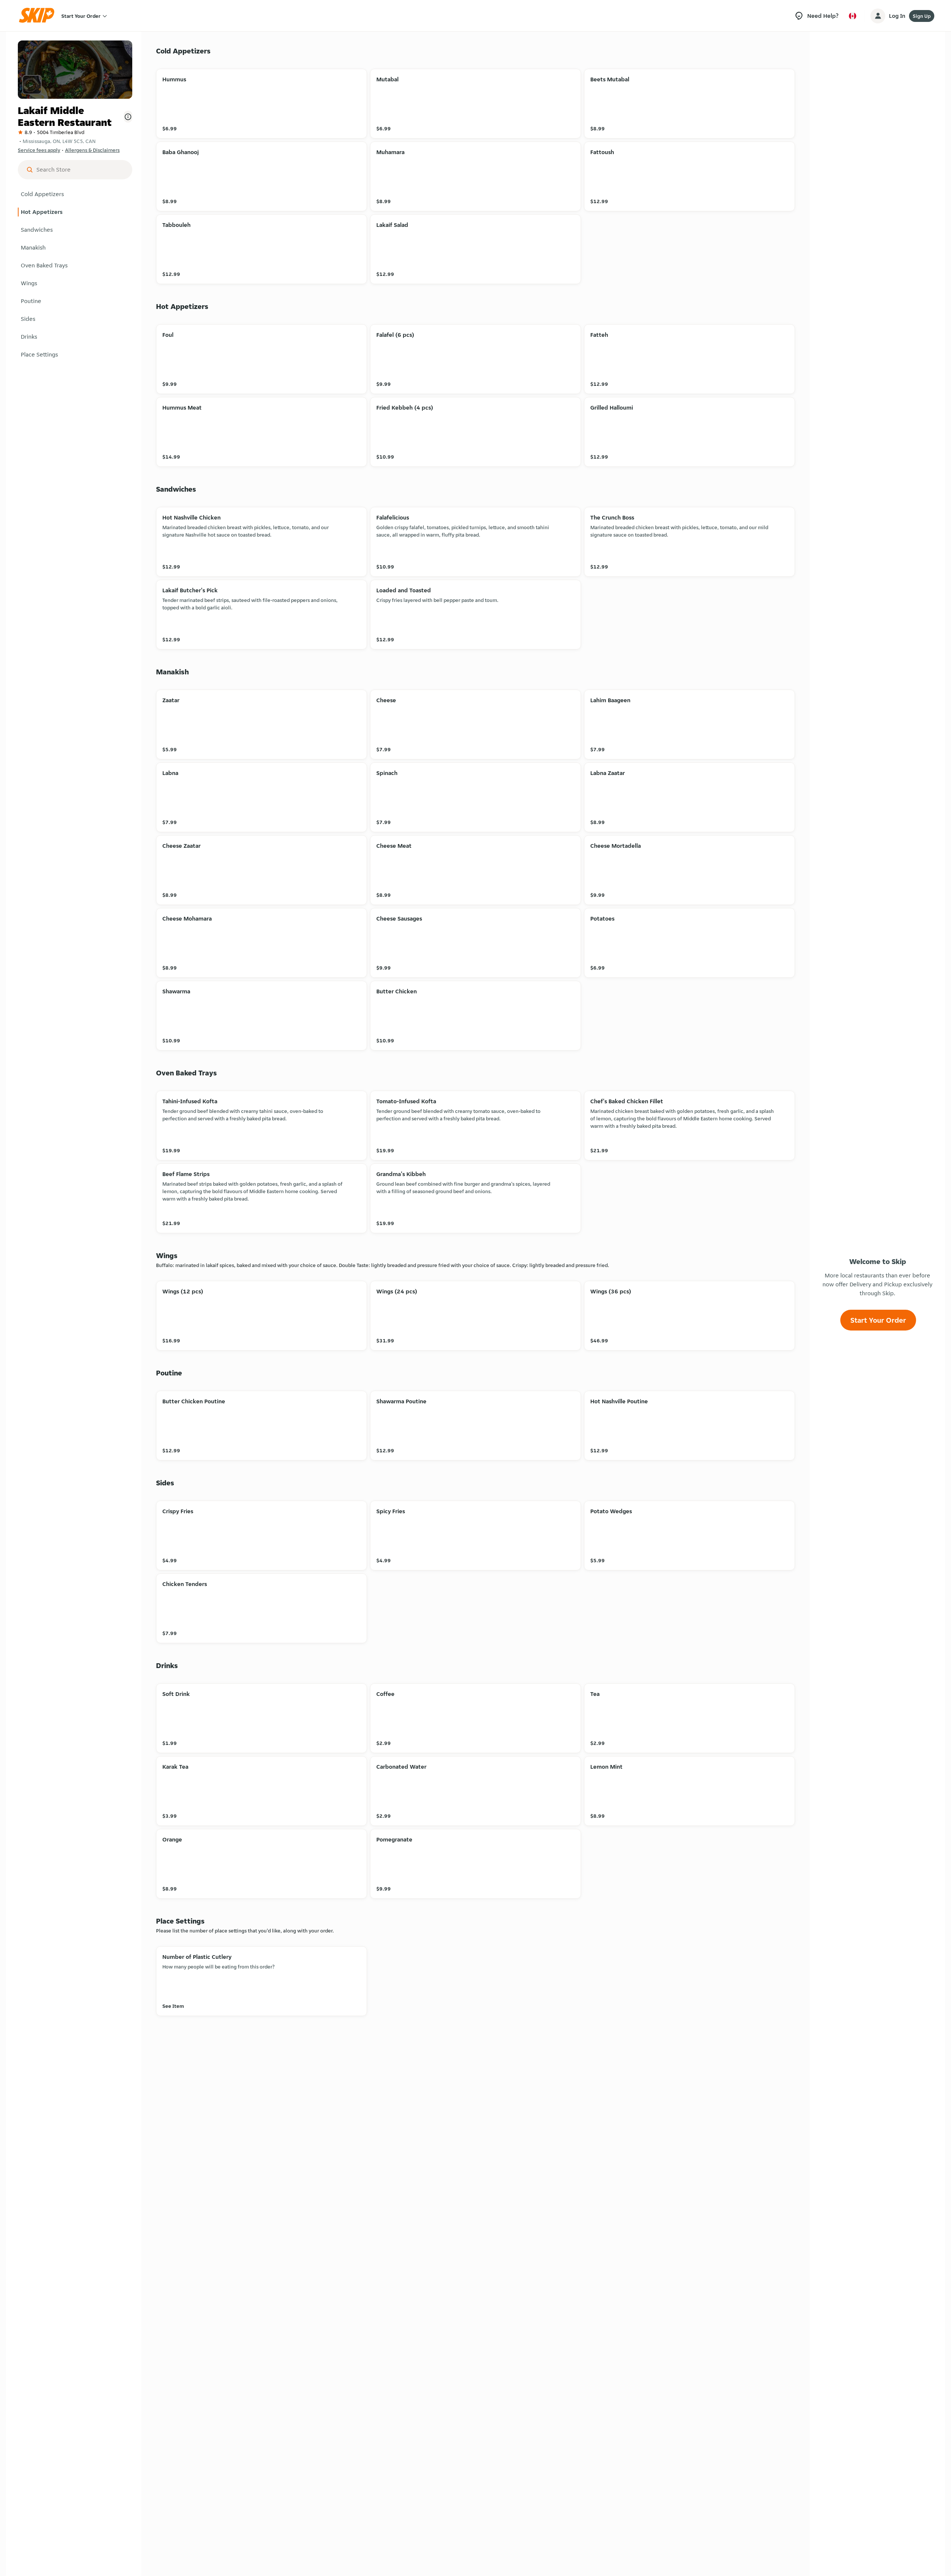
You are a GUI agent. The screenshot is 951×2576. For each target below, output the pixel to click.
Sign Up (922, 16)
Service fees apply (39, 150)
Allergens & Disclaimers (92, 150)
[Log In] (878, 16)
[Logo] (39, 16)
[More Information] (128, 117)
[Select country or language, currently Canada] (853, 16)
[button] (75, 194)
